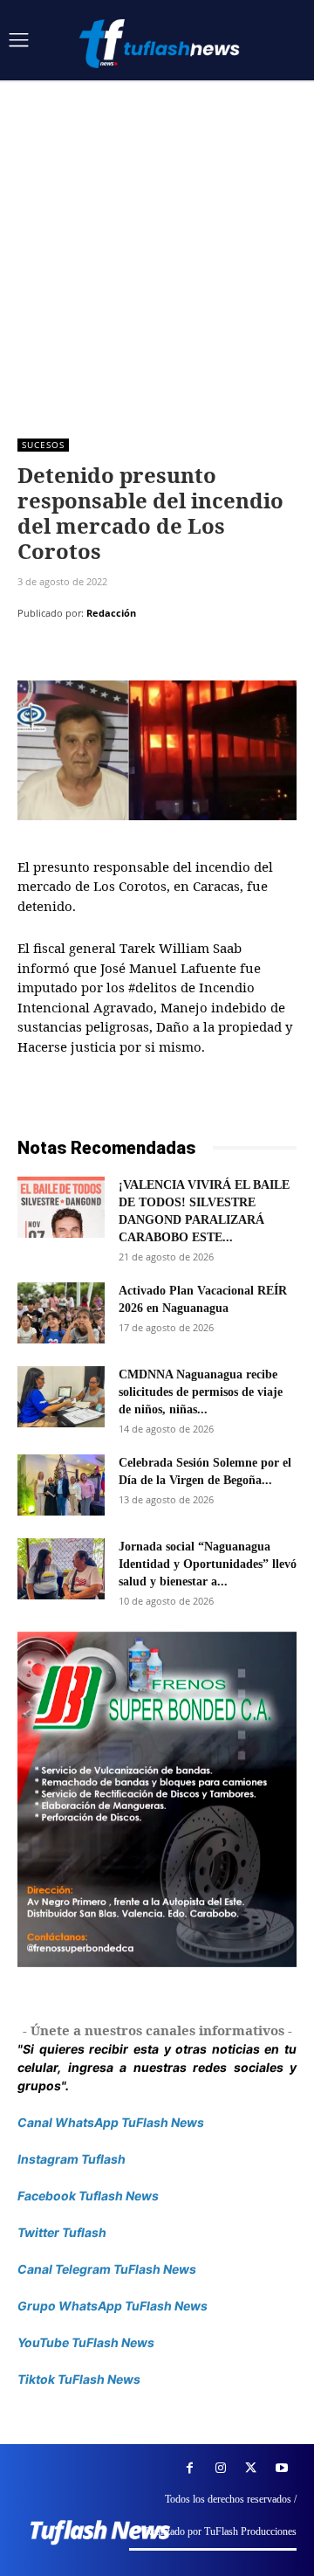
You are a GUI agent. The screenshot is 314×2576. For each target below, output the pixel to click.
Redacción (111, 613)
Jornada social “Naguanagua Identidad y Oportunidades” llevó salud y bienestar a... (208, 1564)
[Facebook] (35, 657)
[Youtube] (281, 2468)
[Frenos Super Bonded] (157, 1799)
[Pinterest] (115, 657)
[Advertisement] (157, 246)
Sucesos (43, 445)
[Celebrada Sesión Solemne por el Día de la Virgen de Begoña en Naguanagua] (61, 1485)
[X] (75, 657)
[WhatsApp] (155, 657)
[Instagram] (220, 2468)
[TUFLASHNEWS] (161, 43)
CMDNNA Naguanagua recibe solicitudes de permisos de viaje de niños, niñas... (201, 1392)
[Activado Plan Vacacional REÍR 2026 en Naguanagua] (61, 1313)
